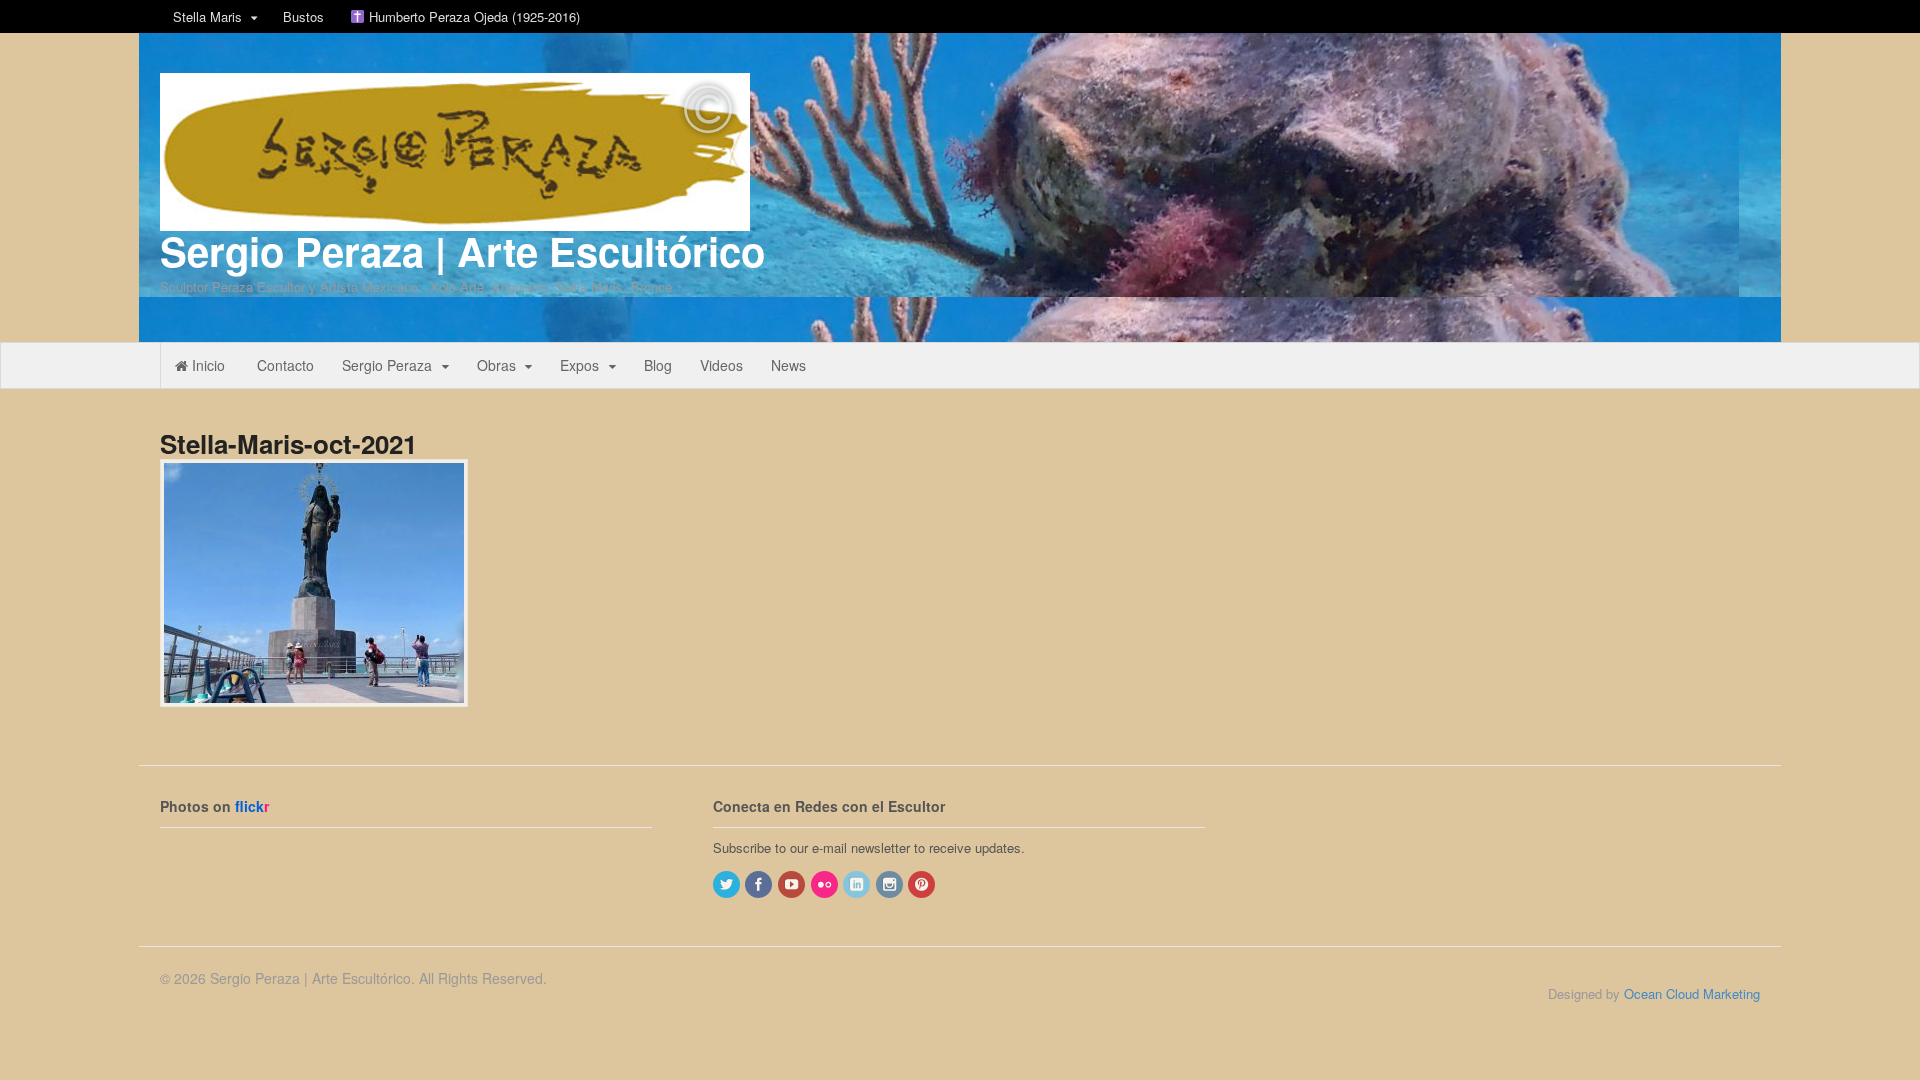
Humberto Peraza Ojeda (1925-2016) (472, 16)
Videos (721, 365)
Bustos (303, 16)
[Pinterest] (923, 884)
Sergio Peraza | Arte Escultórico (462, 250)
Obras (496, 365)
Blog (658, 365)
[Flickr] (826, 884)
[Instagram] (891, 884)
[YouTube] (793, 884)
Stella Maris (207, 16)
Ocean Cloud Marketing (1692, 993)
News (788, 365)
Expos (579, 365)
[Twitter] (728, 884)
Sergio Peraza (387, 365)
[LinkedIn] (858, 884)
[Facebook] (760, 884)
